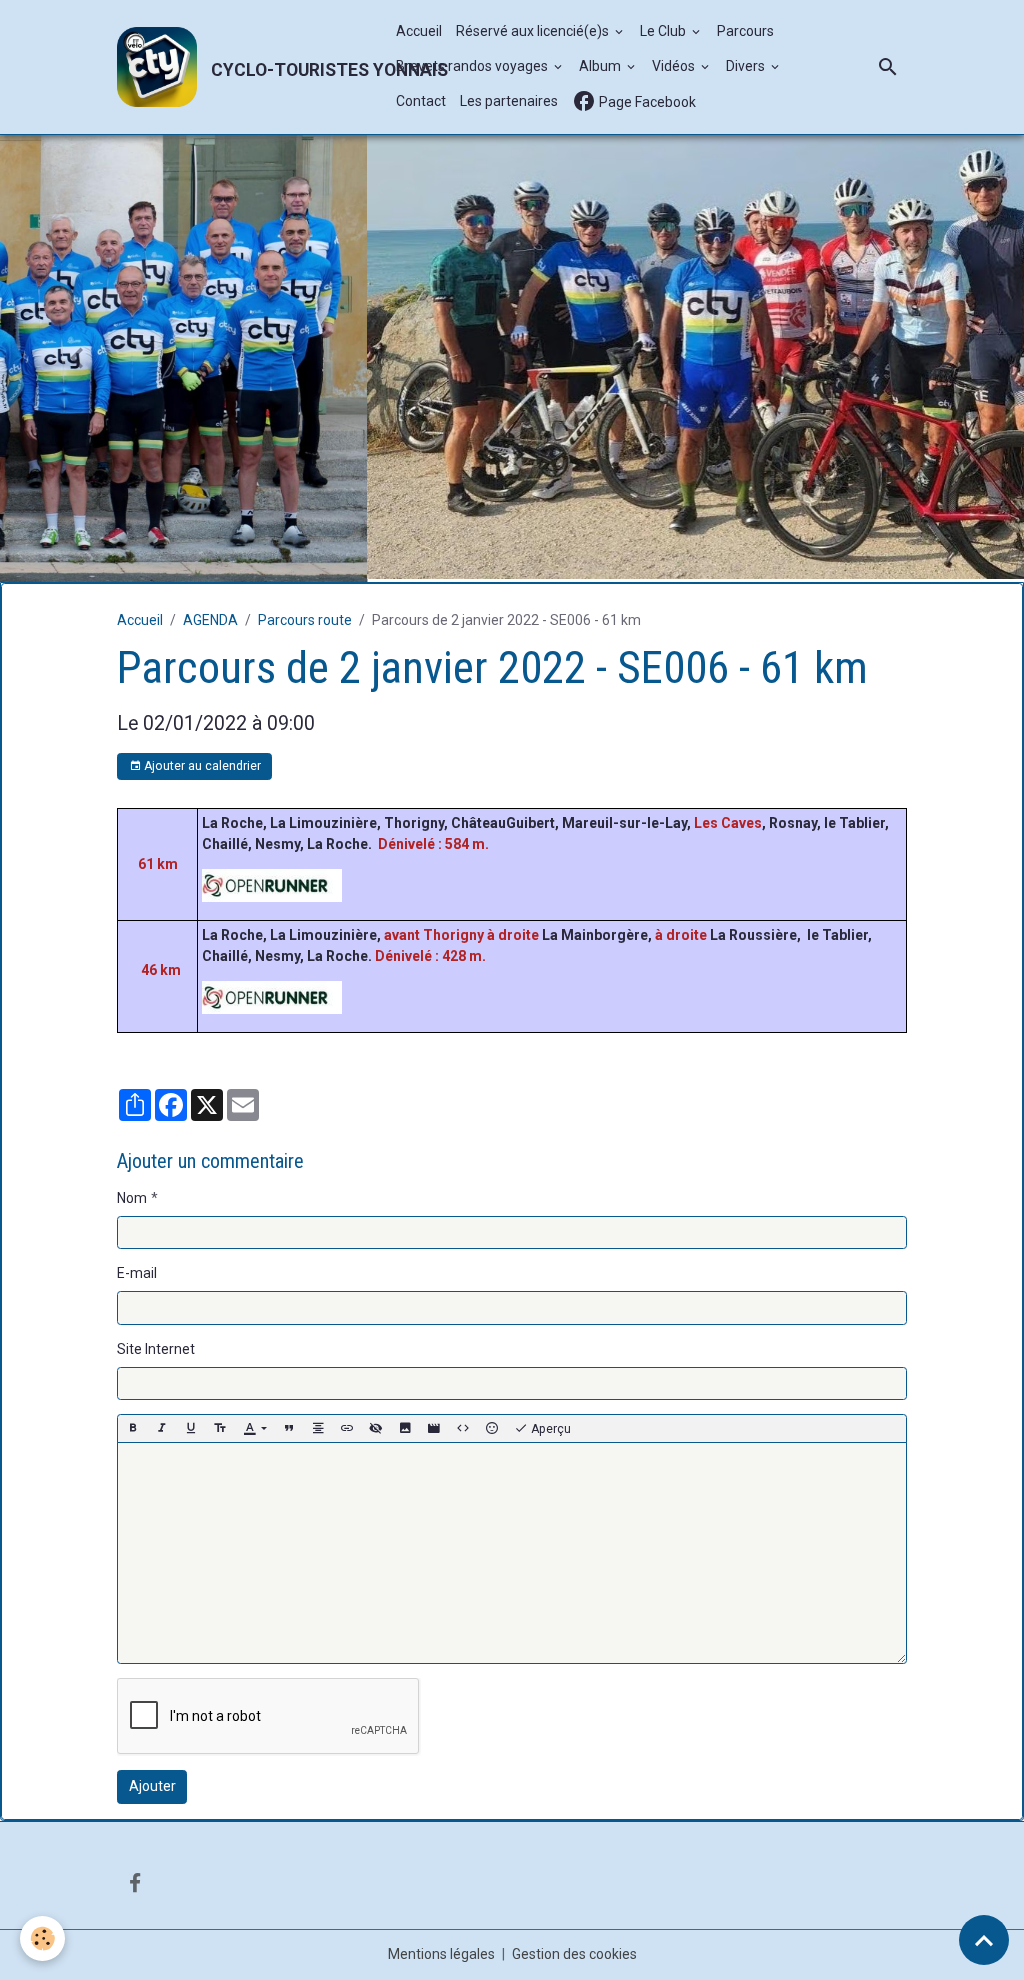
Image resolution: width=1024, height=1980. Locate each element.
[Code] (463, 1425)
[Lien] (347, 1425)
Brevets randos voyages (473, 66)
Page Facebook (646, 102)
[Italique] (162, 1425)
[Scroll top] (984, 1940)
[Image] (405, 1425)
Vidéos (675, 66)
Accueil (419, 31)
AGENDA (210, 617)
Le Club (664, 31)
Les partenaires (509, 101)
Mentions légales (441, 1951)
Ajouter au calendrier (201, 763)
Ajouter (152, 1783)
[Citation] (289, 1425)
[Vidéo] (434, 1425)
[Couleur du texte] (254, 1425)
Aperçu (549, 1426)
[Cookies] (42, 1938)
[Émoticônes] (492, 1425)
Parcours (745, 31)
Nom (132, 1195)
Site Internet (156, 1346)
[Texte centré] (318, 1425)
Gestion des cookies (574, 1951)
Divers (747, 66)
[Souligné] (191, 1425)
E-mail (137, 1270)
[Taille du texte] (220, 1425)
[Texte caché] (376, 1425)
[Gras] (133, 1425)
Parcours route (305, 617)
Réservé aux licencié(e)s (534, 31)
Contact (421, 101)
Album (601, 66)
